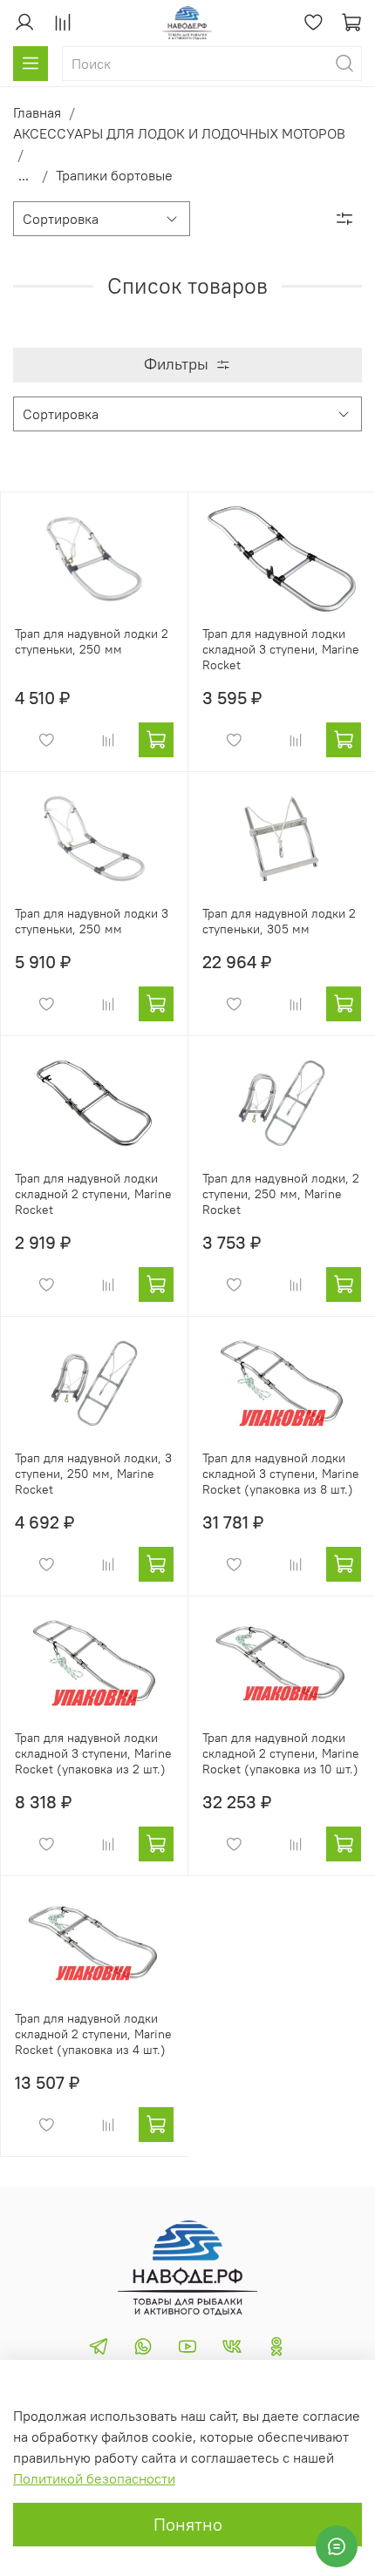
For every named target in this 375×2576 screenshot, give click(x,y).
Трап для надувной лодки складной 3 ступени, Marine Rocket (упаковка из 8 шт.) (281, 1474)
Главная (37, 112)
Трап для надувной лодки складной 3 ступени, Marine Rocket (281, 649)
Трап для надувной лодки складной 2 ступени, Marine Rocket (93, 1194)
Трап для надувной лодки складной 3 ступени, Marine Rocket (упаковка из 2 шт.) (93, 1753)
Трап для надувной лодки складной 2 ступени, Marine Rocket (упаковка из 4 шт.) (93, 2034)
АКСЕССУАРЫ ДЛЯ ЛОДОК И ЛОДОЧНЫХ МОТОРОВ (179, 133)
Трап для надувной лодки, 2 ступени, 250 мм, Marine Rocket (281, 1194)
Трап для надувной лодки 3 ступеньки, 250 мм (92, 921)
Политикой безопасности (94, 2478)
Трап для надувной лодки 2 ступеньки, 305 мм (279, 921)
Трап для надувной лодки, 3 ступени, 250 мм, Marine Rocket (93, 1474)
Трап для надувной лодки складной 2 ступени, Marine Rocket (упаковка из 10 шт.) (281, 1753)
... (24, 175)
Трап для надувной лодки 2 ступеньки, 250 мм (92, 641)
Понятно (188, 2524)
